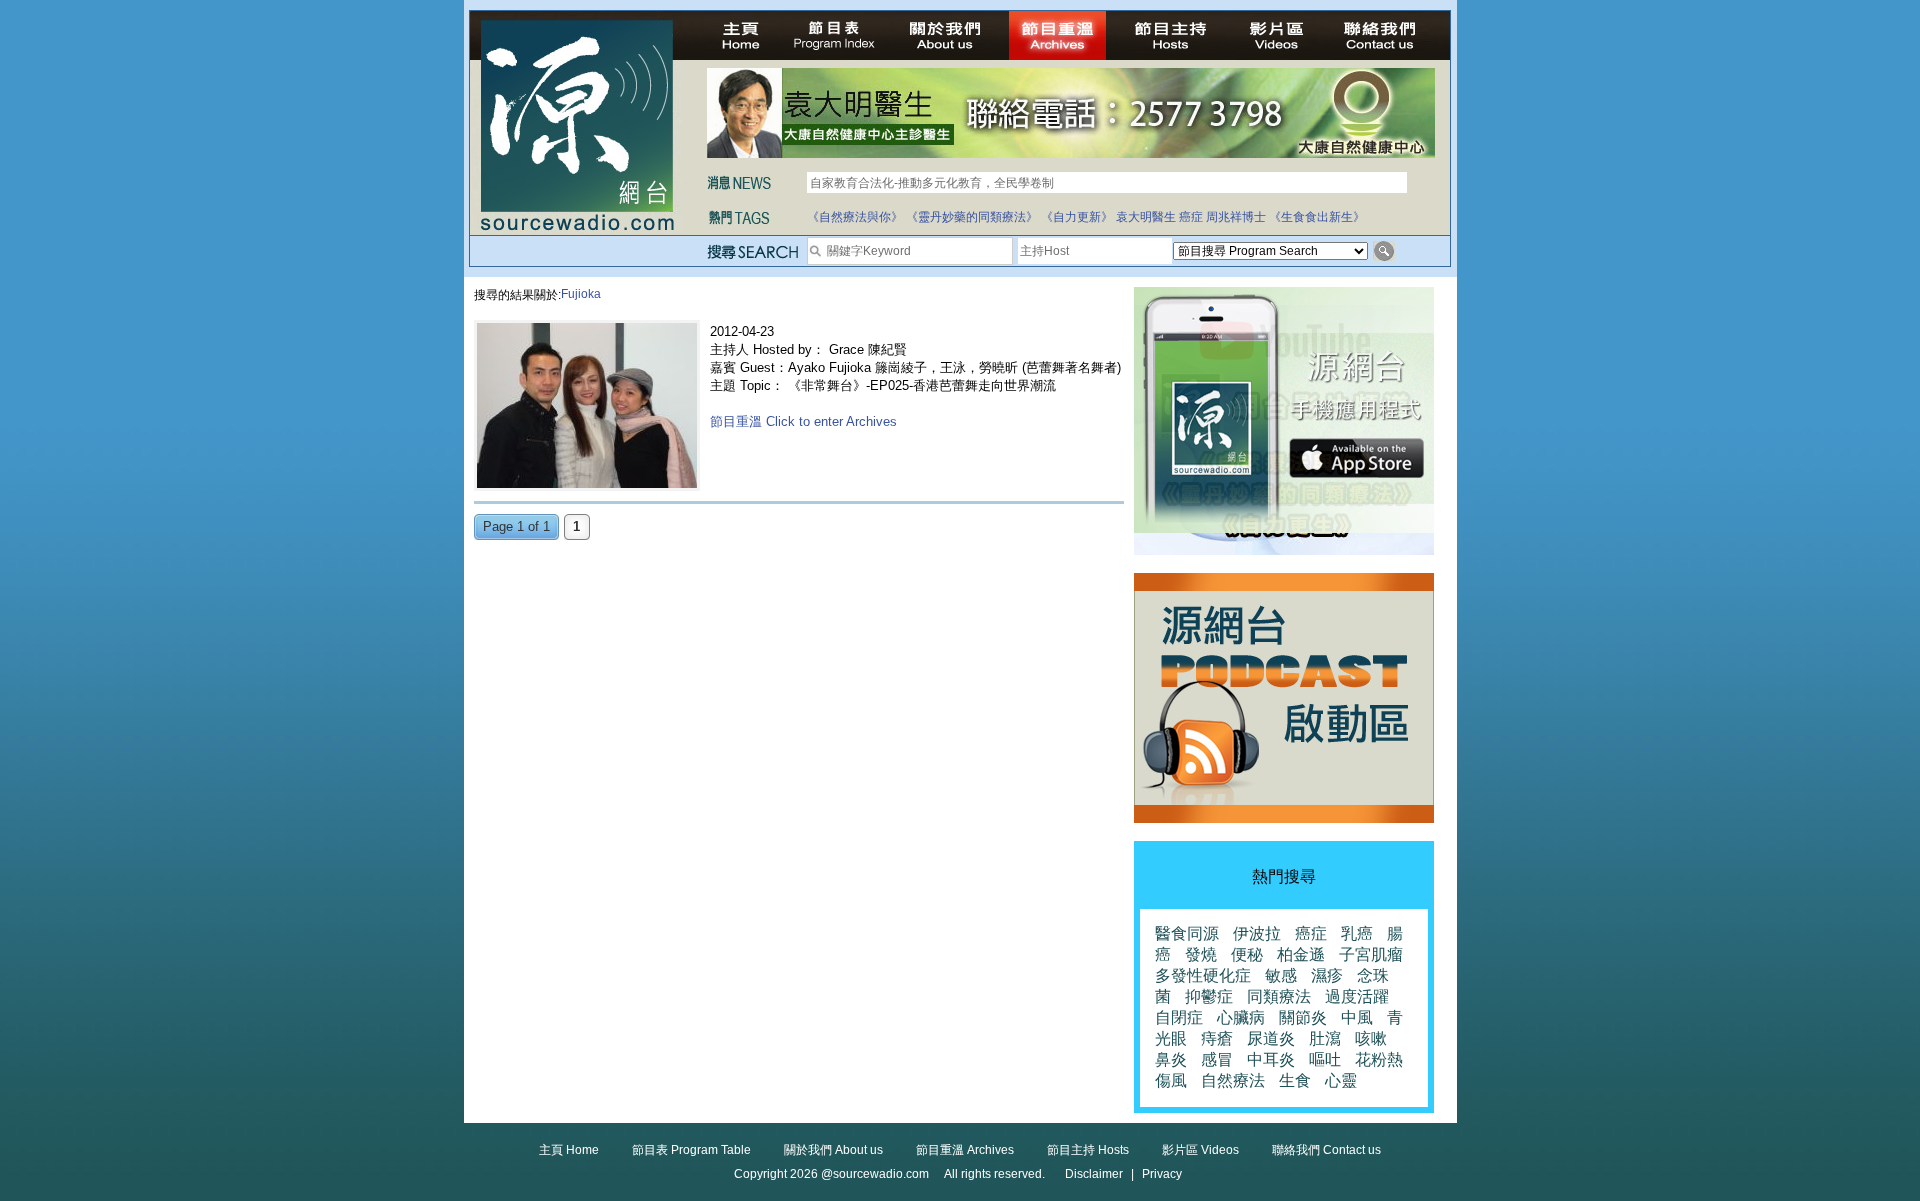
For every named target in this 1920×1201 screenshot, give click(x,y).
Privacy (1162, 1174)
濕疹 (1327, 975)
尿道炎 (1271, 1038)
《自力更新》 (1077, 217)
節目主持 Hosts (1088, 1150)
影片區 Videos (1200, 1150)
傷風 (1171, 1080)
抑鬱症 (1209, 996)
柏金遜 (1301, 954)
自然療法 (1233, 1080)
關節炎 (1303, 1017)
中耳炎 (1271, 1059)
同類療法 (1279, 996)
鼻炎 (1171, 1059)
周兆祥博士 (1236, 217)
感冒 (1217, 1059)
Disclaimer (1094, 1174)
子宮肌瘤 (1371, 954)
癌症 (1191, 217)
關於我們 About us (833, 1150)
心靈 (1341, 1080)
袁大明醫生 (1146, 217)
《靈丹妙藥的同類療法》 (972, 217)
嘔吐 (1325, 1059)
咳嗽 (1371, 1038)
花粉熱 (1379, 1059)
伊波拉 (1257, 933)
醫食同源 (1187, 933)
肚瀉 (1325, 1038)
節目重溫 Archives (965, 1150)
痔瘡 (1217, 1038)
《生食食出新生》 (1317, 217)
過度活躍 (1357, 996)
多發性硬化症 (1203, 975)
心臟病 (1241, 1017)
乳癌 (1357, 933)
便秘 (1247, 954)
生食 (1295, 1080)
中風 (1357, 1017)
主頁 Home (569, 1150)
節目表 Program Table (691, 1150)
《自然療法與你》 (855, 217)
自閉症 (1179, 1017)
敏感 (1281, 975)
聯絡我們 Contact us (1326, 1150)
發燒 (1201, 954)
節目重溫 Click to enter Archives (803, 421)
